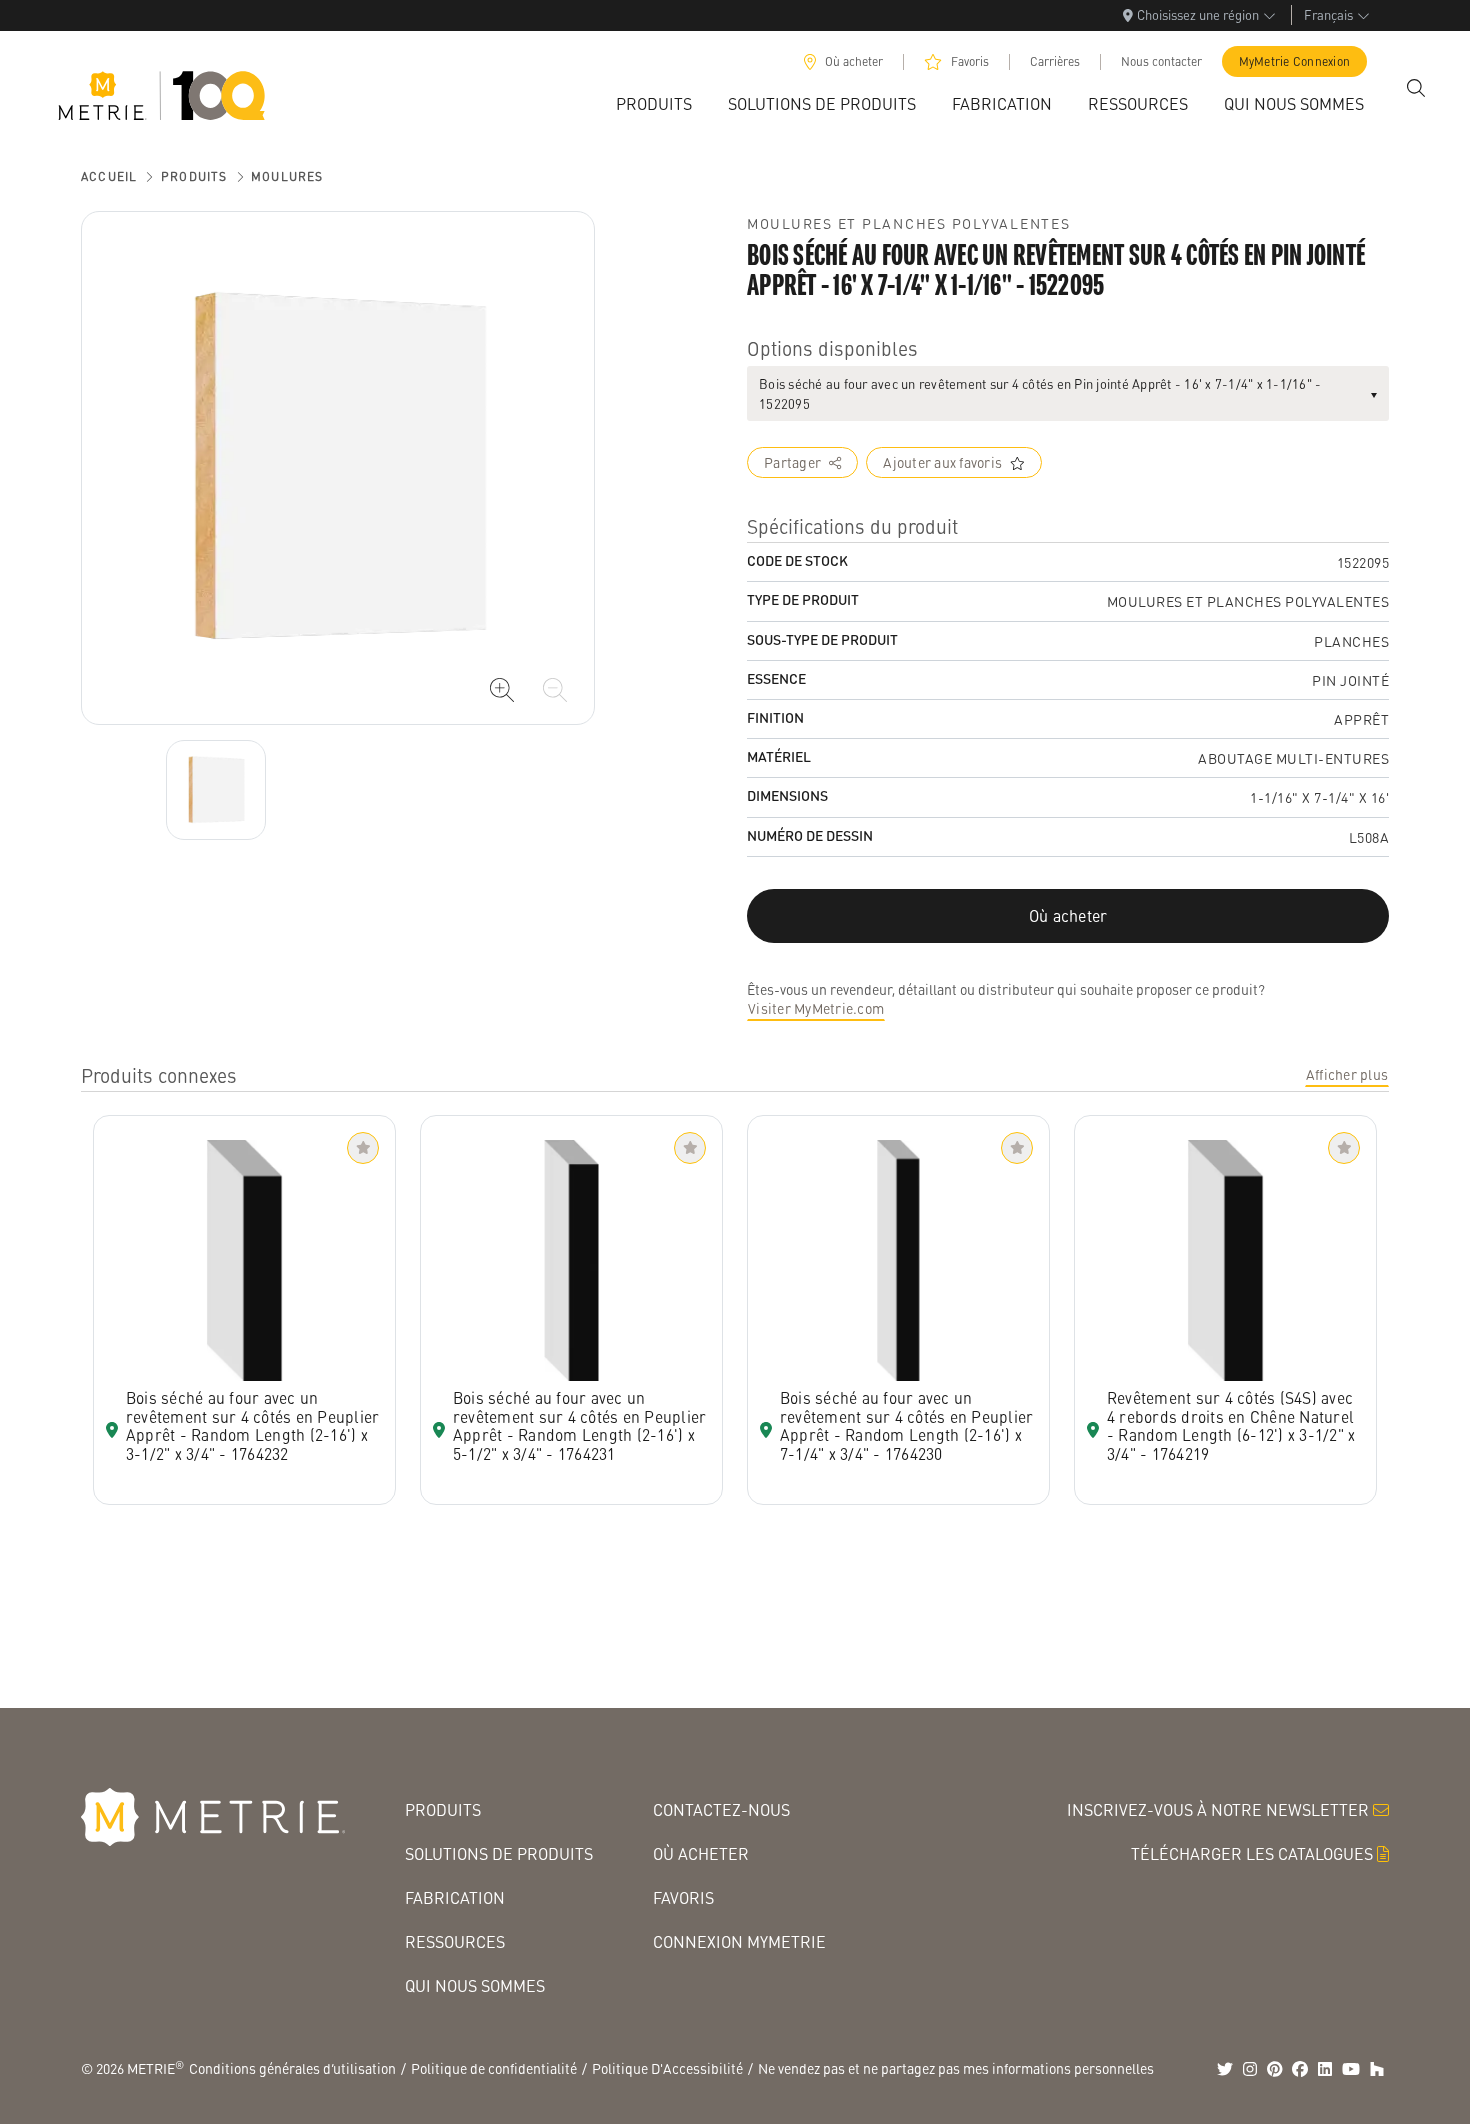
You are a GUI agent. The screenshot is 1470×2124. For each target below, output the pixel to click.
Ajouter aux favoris (942, 462)
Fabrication (455, 1897)
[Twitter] (1225, 2069)
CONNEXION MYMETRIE (739, 1941)
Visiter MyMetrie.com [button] (816, 1008)
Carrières (1055, 61)
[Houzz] (1377, 2069)
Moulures (287, 176)
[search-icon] (1416, 88)
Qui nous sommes (475, 1985)
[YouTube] (1351, 2069)
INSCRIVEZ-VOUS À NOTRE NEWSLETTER (1218, 1809)
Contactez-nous (721, 1809)
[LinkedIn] (1325, 2069)
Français (1328, 14)
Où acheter (854, 61)
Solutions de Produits (499, 1853)
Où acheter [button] (1068, 915)
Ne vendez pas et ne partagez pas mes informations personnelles (956, 2068)
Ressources (455, 1941)
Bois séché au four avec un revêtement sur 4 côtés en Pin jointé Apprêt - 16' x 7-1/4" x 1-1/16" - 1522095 (1040, 393)
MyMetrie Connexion (1295, 61)
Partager (792, 462)
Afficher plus (1347, 1074)
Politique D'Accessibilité (667, 2068)
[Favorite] (363, 1148)
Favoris (970, 61)
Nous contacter (1161, 61)
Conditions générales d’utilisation (292, 2068)
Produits (194, 176)
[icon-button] (502, 690)
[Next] (216, 790)
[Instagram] (1250, 2069)
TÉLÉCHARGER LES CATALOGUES (1252, 1853)
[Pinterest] (1275, 2069)
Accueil (109, 176)
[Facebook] (1300, 2069)
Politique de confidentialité (494, 2068)
